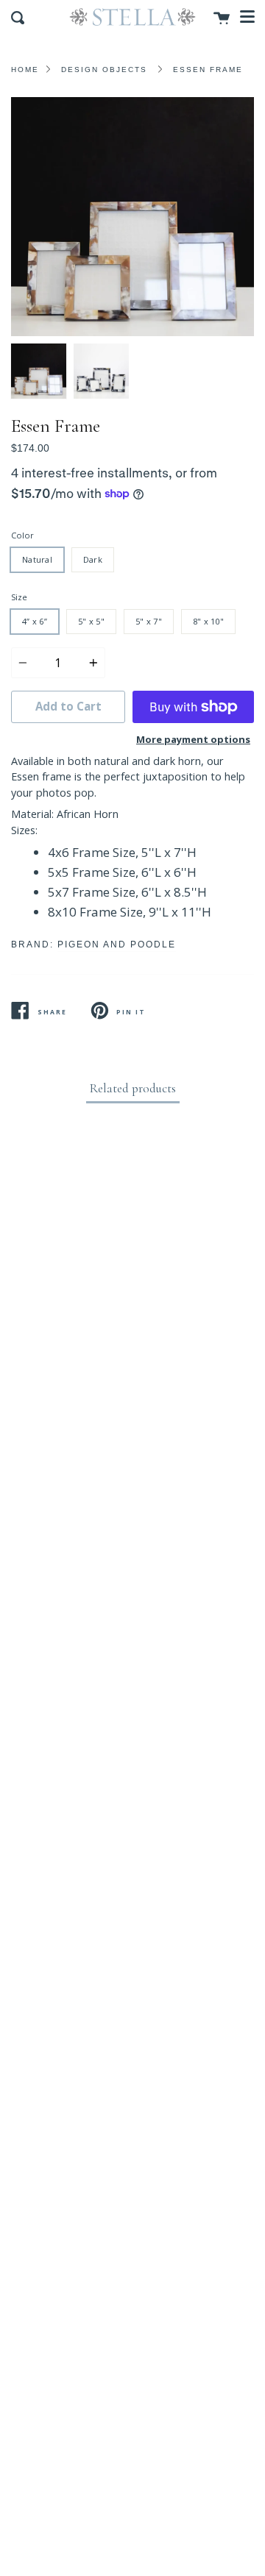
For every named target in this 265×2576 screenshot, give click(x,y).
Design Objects (104, 70)
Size (19, 597)
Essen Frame (208, 70)
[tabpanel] (132, 217)
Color (22, 535)
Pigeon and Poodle (117, 944)
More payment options (193, 739)
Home (25, 70)
